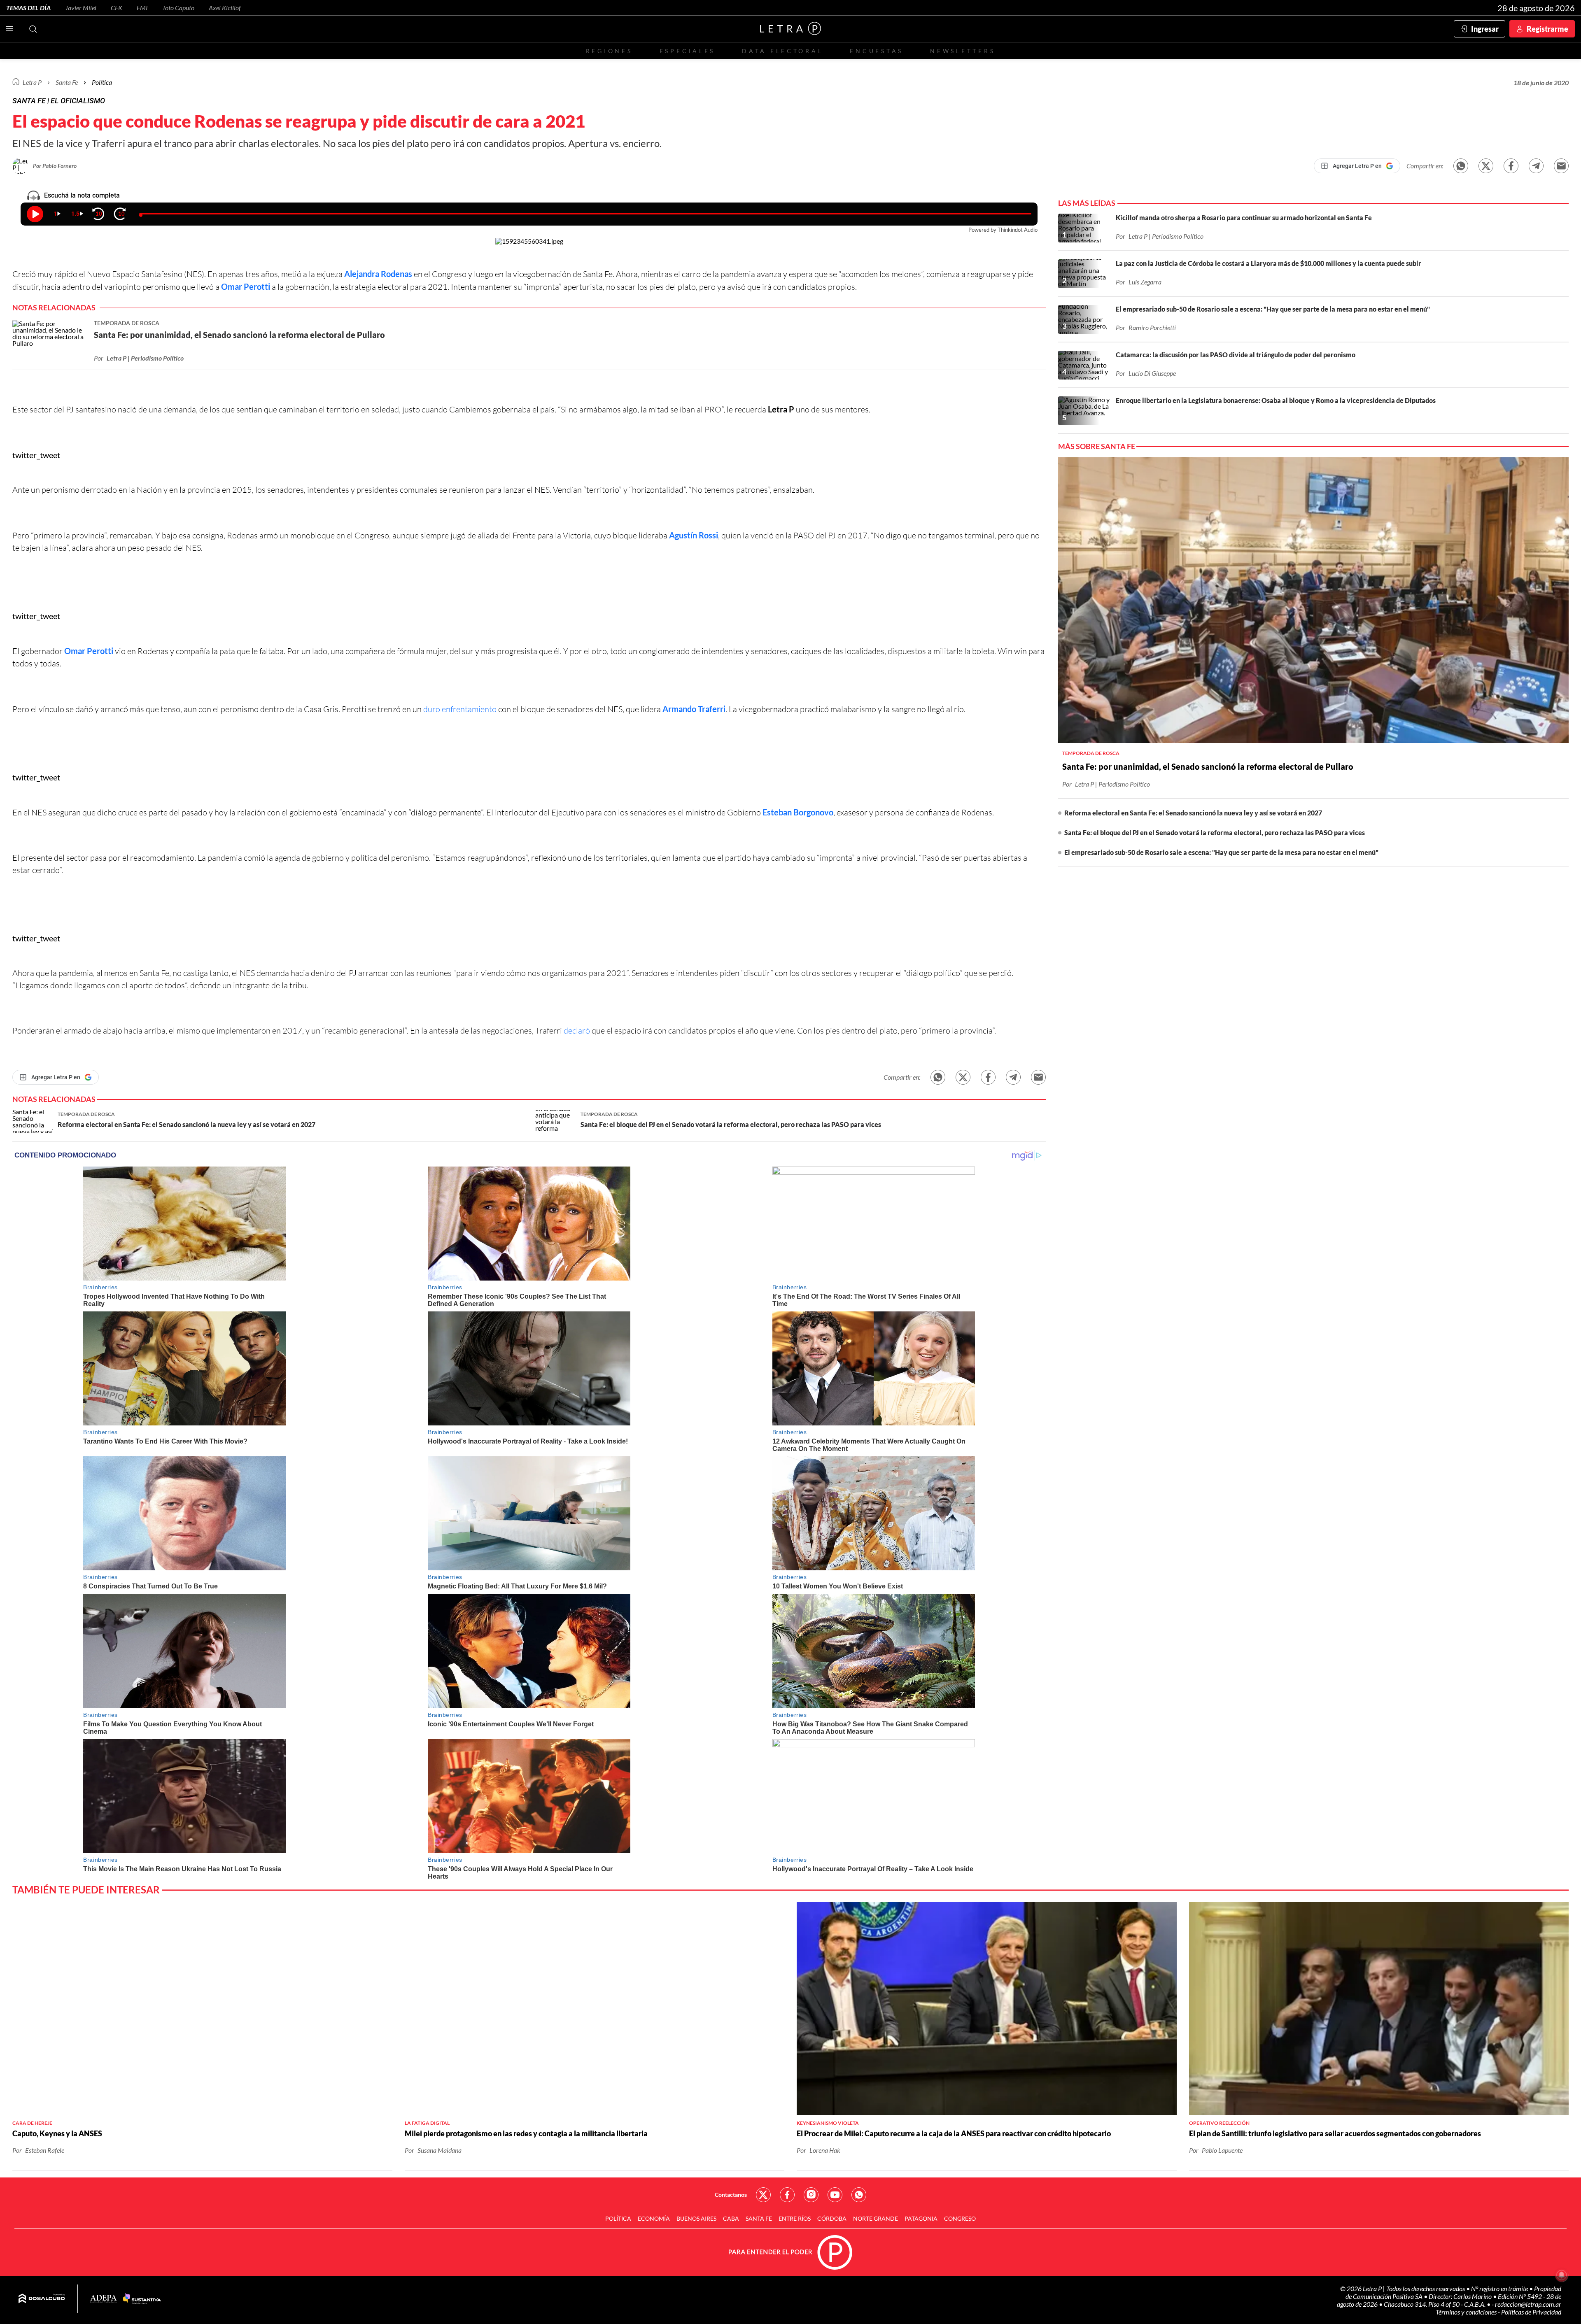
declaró (578, 1030)
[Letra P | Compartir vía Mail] (1561, 166)
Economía (654, 2218)
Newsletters (963, 51)
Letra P (32, 82)
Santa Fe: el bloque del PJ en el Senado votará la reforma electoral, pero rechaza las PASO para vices (1215, 832)
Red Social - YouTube (835, 2195)
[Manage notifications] (1562, 2275)
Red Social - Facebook (787, 2195)
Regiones (609, 51)
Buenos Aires (696, 2218)
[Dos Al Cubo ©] (42, 2299)
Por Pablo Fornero (55, 166)
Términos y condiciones (1467, 2312)
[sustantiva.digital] (142, 2299)
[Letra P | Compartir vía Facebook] (1511, 166)
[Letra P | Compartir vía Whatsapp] (1461, 166)
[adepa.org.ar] (104, 2299)
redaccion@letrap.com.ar (1528, 2304)
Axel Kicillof (225, 8)
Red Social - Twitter (763, 2195)
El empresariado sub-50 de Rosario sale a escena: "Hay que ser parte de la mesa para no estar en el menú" (1221, 852)
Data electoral (782, 51)
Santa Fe (759, 2218)
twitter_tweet (36, 455)
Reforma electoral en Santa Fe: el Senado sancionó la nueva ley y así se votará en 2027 (1193, 813)
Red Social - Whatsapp (859, 2195)
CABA (731, 2218)
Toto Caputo (178, 8)
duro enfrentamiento (460, 709)
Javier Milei (81, 8)
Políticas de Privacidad (1531, 2312)
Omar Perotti (246, 286)
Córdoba (832, 2218)
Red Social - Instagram (811, 2195)
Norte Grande (876, 2218)
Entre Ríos (795, 2218)
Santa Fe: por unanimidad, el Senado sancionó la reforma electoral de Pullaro (1208, 766)
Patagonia (921, 2218)
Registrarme (1547, 29)
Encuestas (877, 51)
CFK (117, 8)
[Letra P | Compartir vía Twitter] (1486, 166)
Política (102, 82)
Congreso (960, 2218)
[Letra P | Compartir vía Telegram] (1536, 166)
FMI (142, 8)
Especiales (687, 51)
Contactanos (731, 2195)
